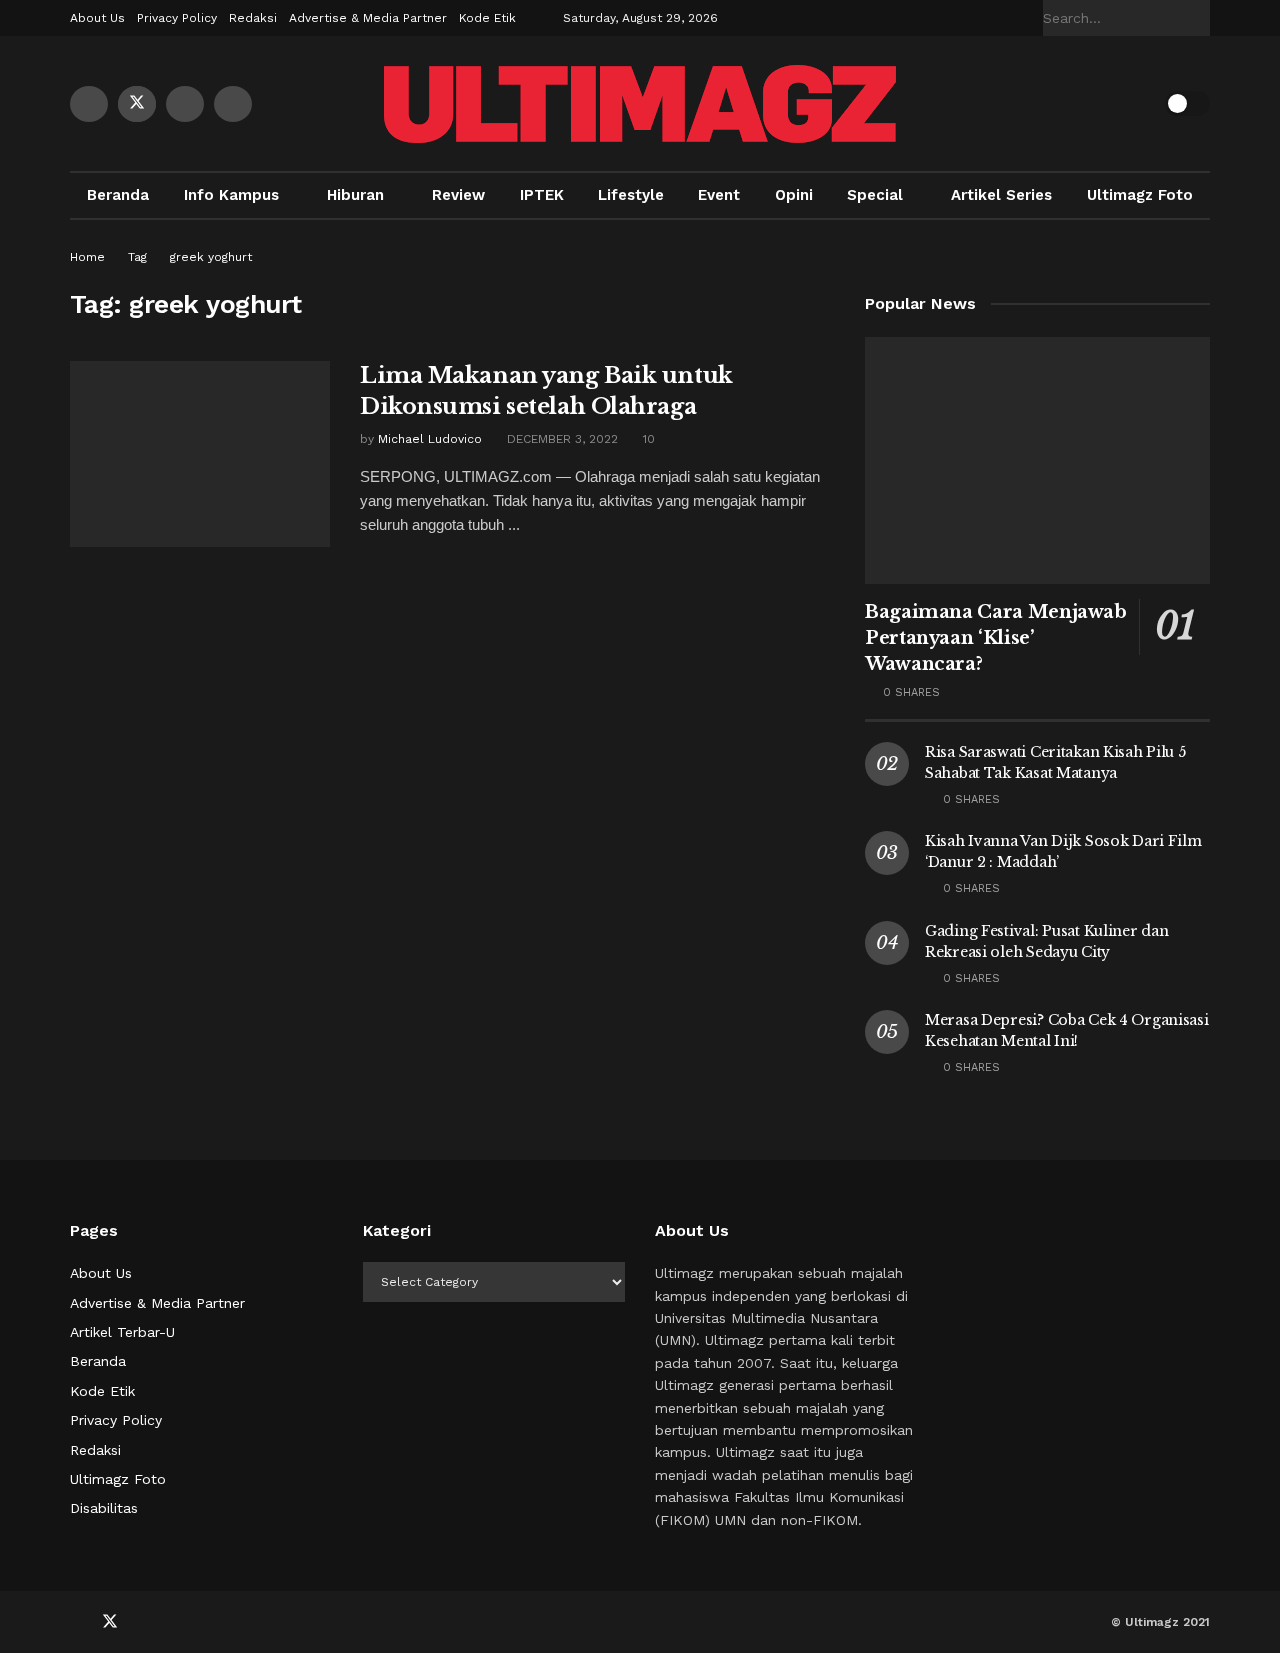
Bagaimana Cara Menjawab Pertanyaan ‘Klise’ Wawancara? (996, 638)
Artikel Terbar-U (122, 1332)
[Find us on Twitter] (137, 104)
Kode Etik (487, 18)
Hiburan (355, 195)
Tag (137, 257)
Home (87, 257)
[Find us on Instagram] (233, 104)
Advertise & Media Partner (368, 18)
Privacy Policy (177, 18)
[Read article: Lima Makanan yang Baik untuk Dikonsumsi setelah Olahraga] (200, 454)
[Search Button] (1199, 18)
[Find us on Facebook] (89, 104)
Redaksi (253, 18)
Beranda (118, 195)
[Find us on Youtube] (185, 104)
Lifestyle (631, 195)
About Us (97, 18)
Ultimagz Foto (1140, 195)
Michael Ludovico (430, 439)
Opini (794, 195)
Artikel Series (1001, 195)
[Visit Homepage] (640, 104)
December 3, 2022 (560, 439)
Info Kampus (231, 195)
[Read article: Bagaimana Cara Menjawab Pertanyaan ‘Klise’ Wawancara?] (1037, 460)
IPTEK (542, 195)
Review (458, 195)
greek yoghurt (211, 257)
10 (647, 439)
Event (719, 195)
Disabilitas (104, 1508)
